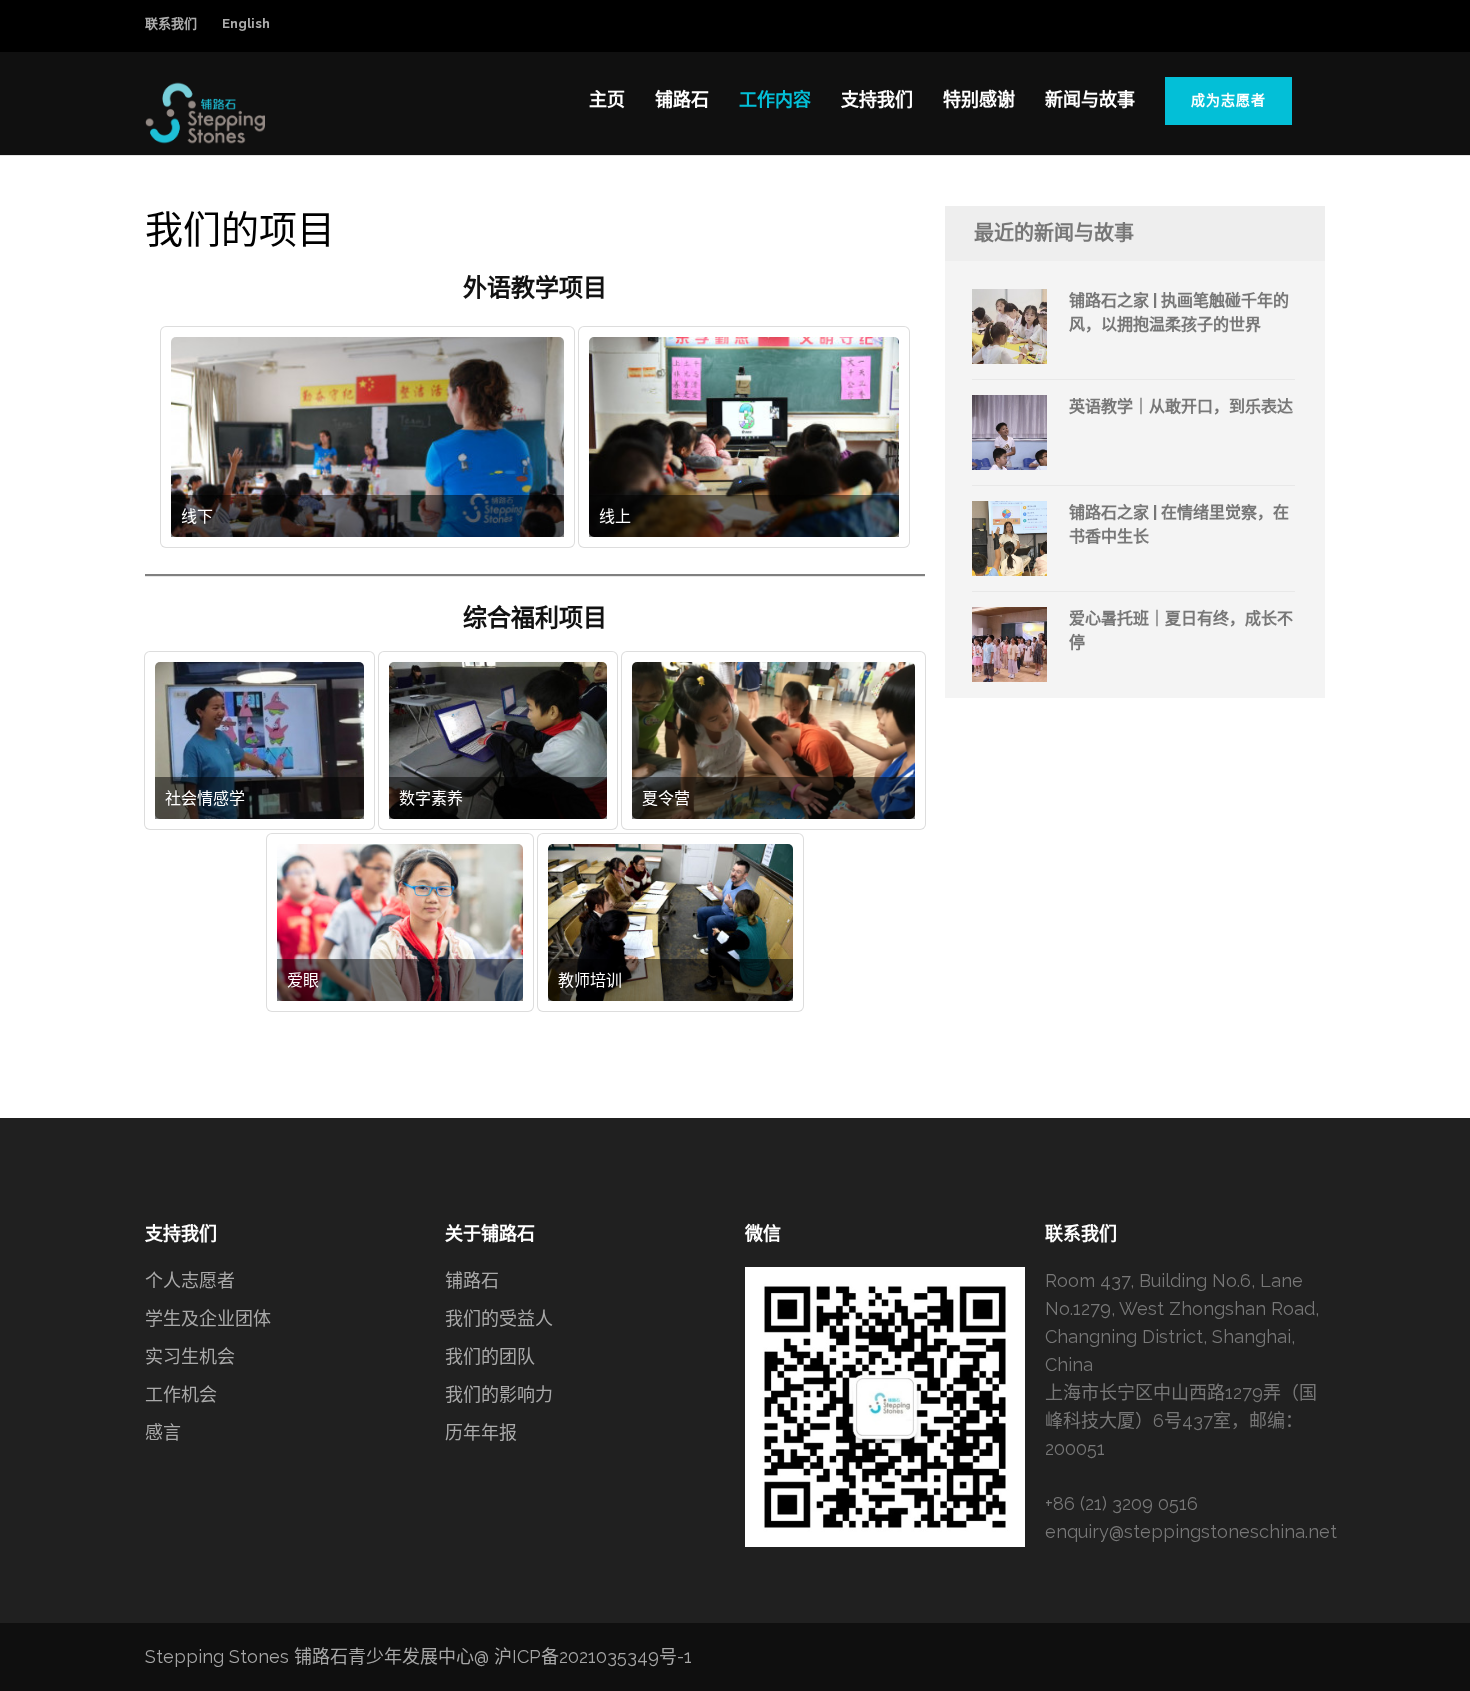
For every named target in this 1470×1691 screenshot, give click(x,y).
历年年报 (481, 1432)
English (246, 23)
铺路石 (682, 99)
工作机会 (181, 1394)
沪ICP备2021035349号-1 (593, 1656)
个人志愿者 (190, 1280)
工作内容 (775, 99)
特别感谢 (979, 99)
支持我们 (877, 99)
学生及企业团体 (208, 1318)
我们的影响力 (499, 1394)
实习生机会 (190, 1356)
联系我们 (171, 23)
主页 (607, 99)
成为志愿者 (1228, 100)
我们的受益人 (499, 1318)
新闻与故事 (1090, 99)
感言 (163, 1432)
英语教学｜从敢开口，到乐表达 (1181, 406)
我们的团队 (490, 1356)
